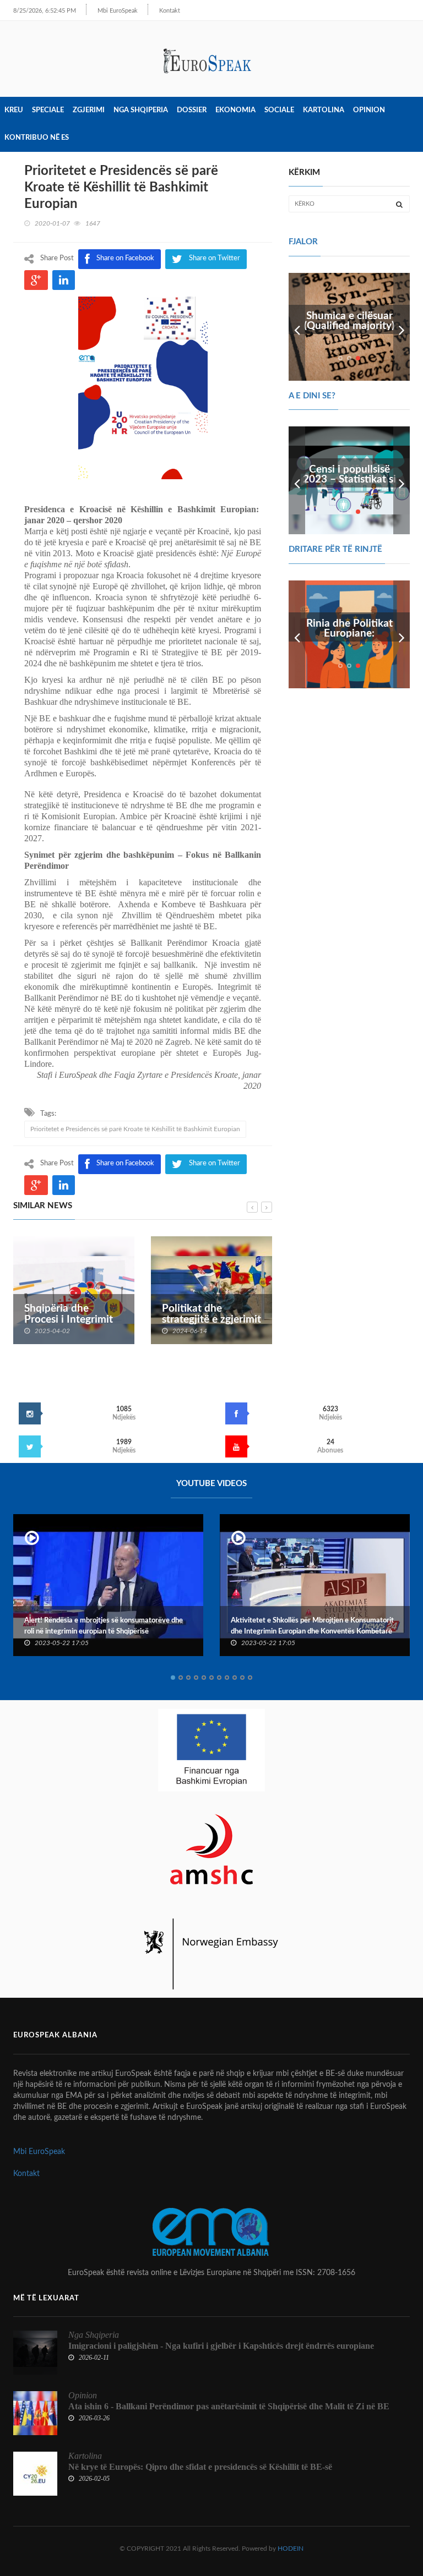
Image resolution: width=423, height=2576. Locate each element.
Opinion (369, 110)
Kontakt (170, 11)
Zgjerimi (89, 110)
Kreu (14, 110)
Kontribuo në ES (37, 138)
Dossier (192, 110)
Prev (297, 327)
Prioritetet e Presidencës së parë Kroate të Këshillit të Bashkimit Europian (135, 1129)
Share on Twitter (215, 1163)
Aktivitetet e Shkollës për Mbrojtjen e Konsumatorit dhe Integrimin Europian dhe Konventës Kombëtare (126, 1626)
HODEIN (291, 2548)
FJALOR (303, 242)
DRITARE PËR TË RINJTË (335, 549)
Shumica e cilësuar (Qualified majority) (349, 321)
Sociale (279, 110)
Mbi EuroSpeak (118, 11)
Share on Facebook (125, 1163)
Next (402, 327)
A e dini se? (312, 396)
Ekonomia (235, 110)
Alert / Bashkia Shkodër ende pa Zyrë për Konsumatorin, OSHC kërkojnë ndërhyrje (316, 1626)
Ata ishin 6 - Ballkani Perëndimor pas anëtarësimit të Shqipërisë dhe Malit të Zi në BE (229, 2406)
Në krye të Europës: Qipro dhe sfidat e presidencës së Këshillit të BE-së (200, 2467)
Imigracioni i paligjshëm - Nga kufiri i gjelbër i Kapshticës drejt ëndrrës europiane (221, 2346)
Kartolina (324, 110)
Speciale (48, 110)
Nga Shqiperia (141, 110)
